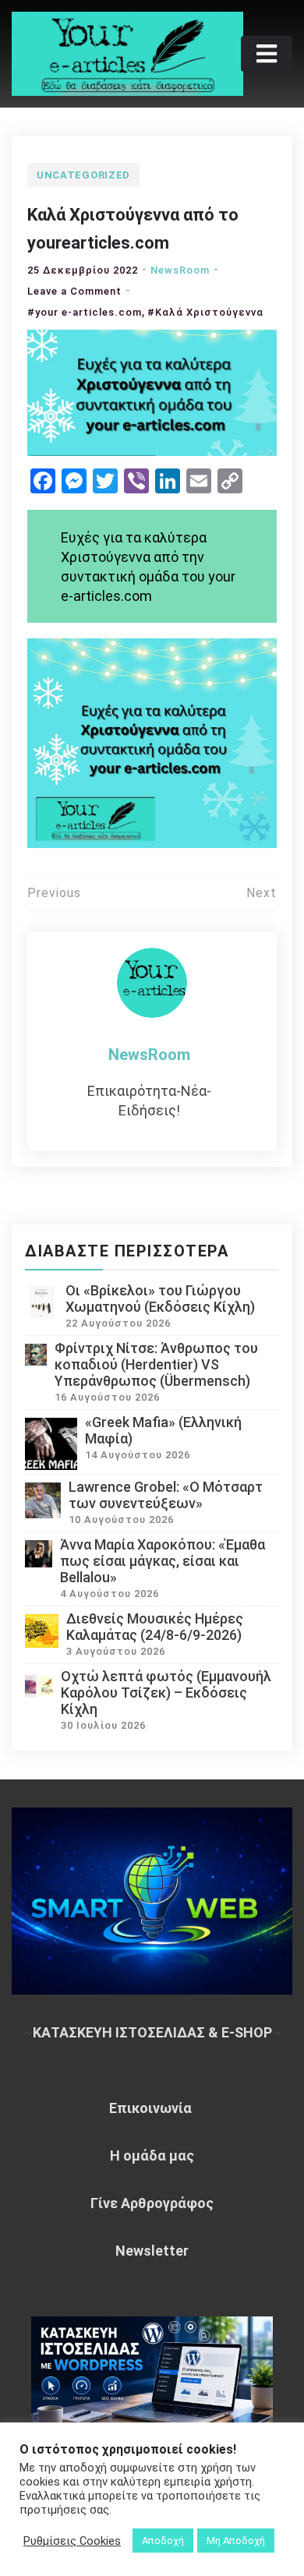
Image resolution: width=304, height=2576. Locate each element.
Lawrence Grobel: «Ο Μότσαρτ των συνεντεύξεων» (166, 1495)
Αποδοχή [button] (163, 2541)
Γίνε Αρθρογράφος (152, 2203)
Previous (54, 893)
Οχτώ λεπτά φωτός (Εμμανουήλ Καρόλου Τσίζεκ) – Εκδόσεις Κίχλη (166, 1693)
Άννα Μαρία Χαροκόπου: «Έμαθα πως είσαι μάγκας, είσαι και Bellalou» (163, 1561)
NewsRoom (180, 270)
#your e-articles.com (85, 312)
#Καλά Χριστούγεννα (205, 312)
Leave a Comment (74, 291)
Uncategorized (83, 175)
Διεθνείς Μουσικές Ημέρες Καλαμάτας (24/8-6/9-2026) (155, 1627)
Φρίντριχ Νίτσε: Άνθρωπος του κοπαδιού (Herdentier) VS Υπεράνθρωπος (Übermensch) (156, 1364)
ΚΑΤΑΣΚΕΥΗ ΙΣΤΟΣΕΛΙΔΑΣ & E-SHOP (152, 2032)
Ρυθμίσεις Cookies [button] (72, 2541)
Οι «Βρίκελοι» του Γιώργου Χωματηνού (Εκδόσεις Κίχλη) (160, 1299)
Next (262, 893)
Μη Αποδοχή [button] (236, 2541)
